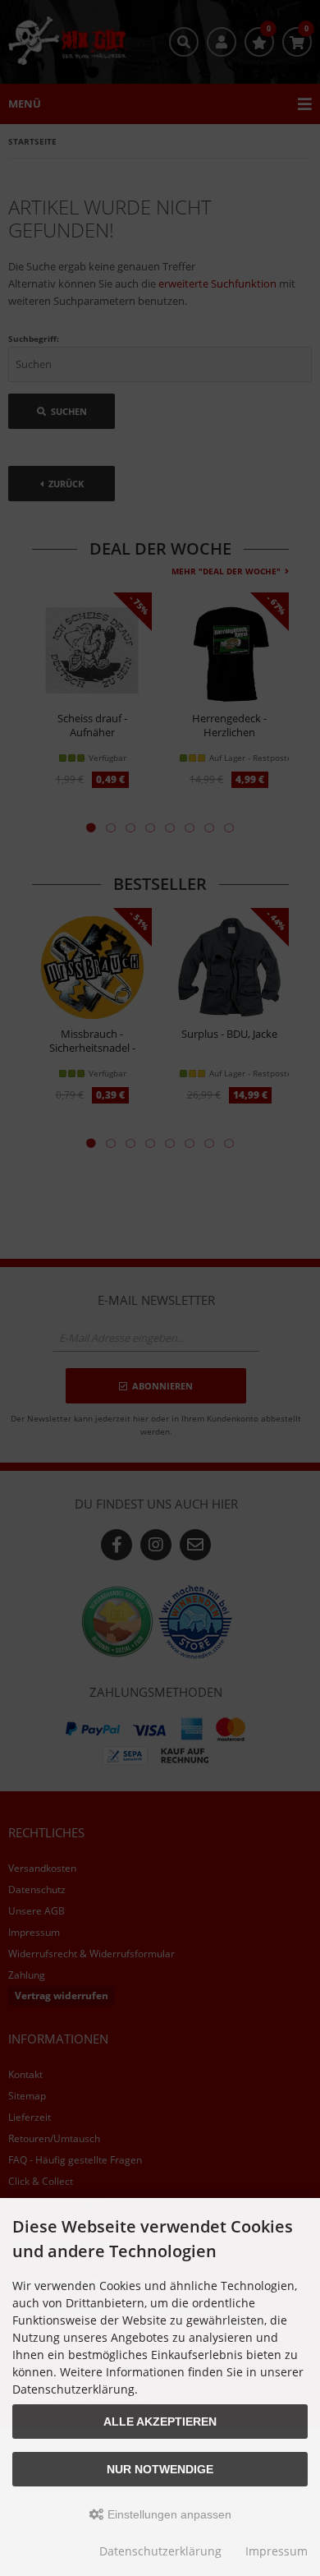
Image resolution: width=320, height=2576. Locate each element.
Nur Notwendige (160, 2469)
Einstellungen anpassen (168, 2514)
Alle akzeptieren (160, 2422)
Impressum (277, 2551)
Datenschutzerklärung (160, 2551)
